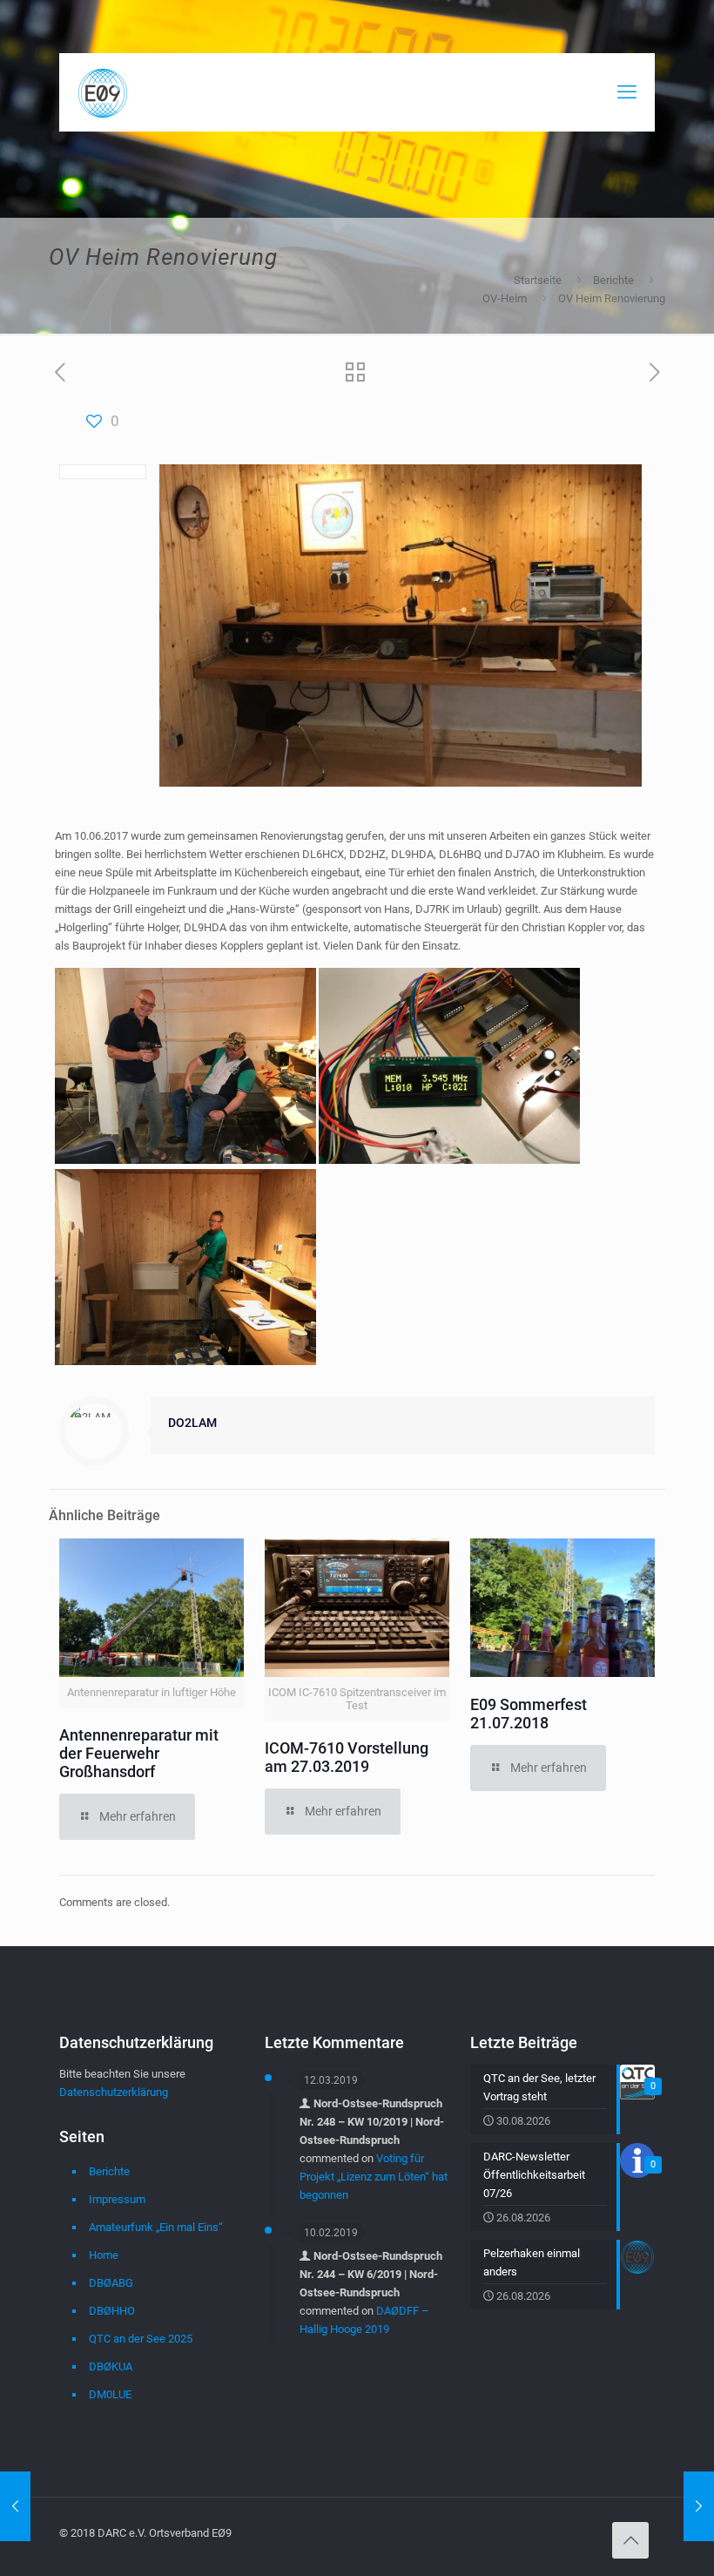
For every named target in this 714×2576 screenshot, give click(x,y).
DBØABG (111, 2283)
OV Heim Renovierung (612, 298)
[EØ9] (103, 92)
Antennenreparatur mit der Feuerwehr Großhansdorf (139, 1753)
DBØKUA (111, 2366)
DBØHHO (112, 2311)
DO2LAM (192, 1423)
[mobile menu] (627, 92)
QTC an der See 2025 (141, 2339)
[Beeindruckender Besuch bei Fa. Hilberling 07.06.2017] (15, 2506)
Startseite (538, 280)
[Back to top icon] (630, 2540)
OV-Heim (505, 298)
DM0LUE (110, 2394)
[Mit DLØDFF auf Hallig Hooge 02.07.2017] (699, 2506)
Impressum (117, 2199)
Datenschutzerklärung (114, 2092)
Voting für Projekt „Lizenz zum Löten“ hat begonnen (374, 2177)
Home (104, 2255)
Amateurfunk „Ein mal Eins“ (156, 2227)
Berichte (613, 280)
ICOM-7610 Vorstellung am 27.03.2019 (347, 1757)
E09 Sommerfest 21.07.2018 (529, 1714)
